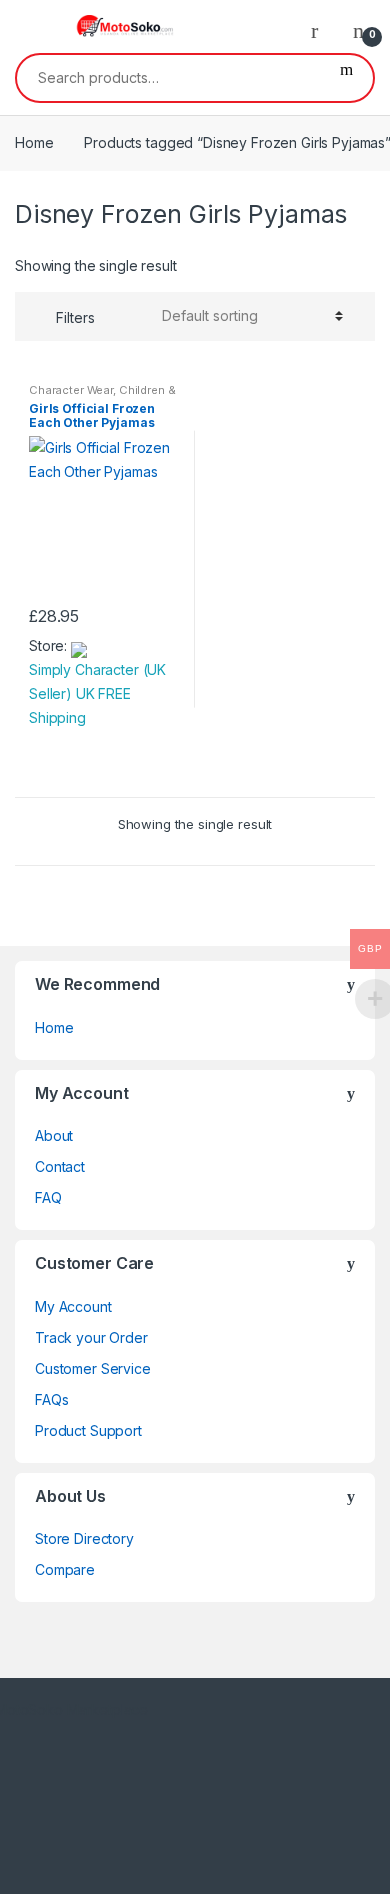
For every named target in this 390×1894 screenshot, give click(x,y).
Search (346, 78)
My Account (73, 1306)
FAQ (48, 1197)
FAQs (51, 1399)
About (54, 1135)
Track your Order (91, 1337)
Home (34, 142)
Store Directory (84, 1538)
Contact (60, 1166)
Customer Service (93, 1368)
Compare (65, 1569)
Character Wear (71, 390)
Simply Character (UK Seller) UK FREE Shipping (97, 693)
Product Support (88, 1430)
